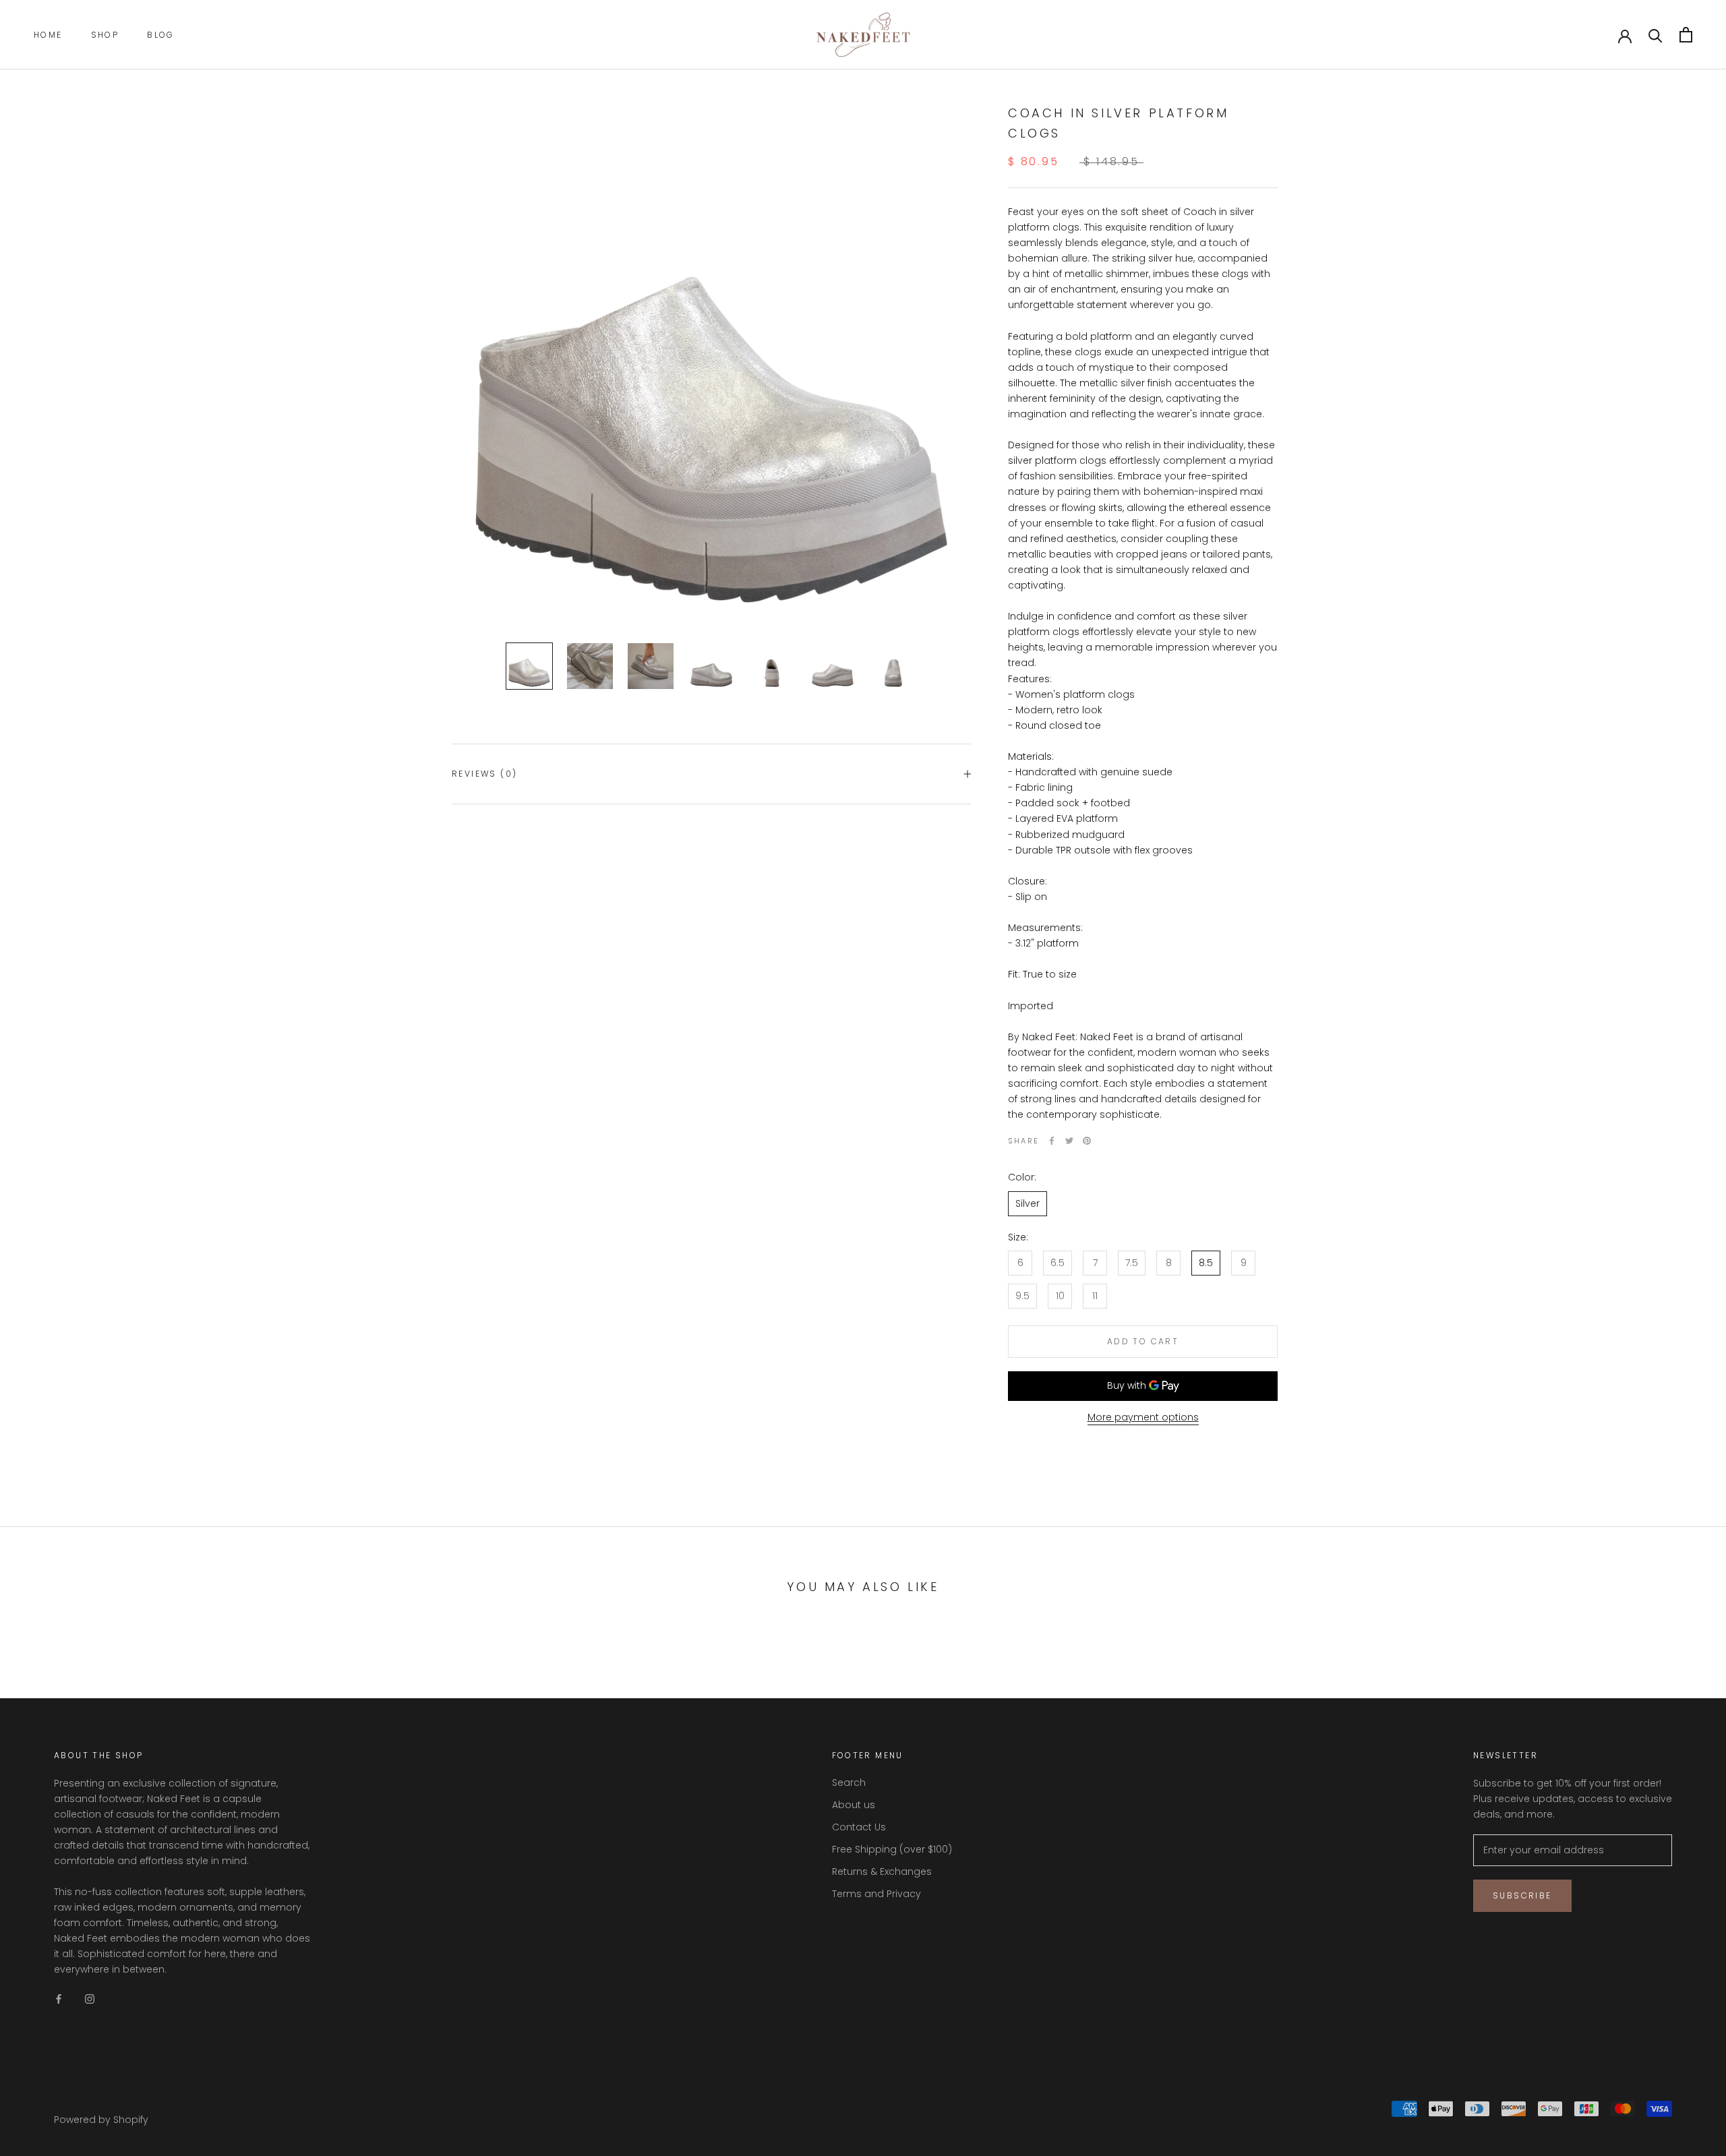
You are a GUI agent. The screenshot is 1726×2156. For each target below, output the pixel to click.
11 (1095, 1296)
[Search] (1656, 35)
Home (48, 35)
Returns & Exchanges (882, 1871)
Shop (105, 35)
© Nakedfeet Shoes (103, 2102)
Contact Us (859, 1827)
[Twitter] (1069, 1141)
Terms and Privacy (876, 1894)
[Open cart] (1686, 35)
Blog (161, 35)
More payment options (1143, 1417)
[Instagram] (90, 1999)
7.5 (1132, 1263)
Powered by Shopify (101, 2120)
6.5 (1058, 1263)
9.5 (1022, 1296)
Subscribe (1522, 1895)
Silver (1028, 1203)
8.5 (1206, 1263)
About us (854, 1805)
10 (1060, 1296)
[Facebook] (1052, 1141)
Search (849, 1783)
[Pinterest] (1087, 1141)
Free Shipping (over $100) (892, 1849)
